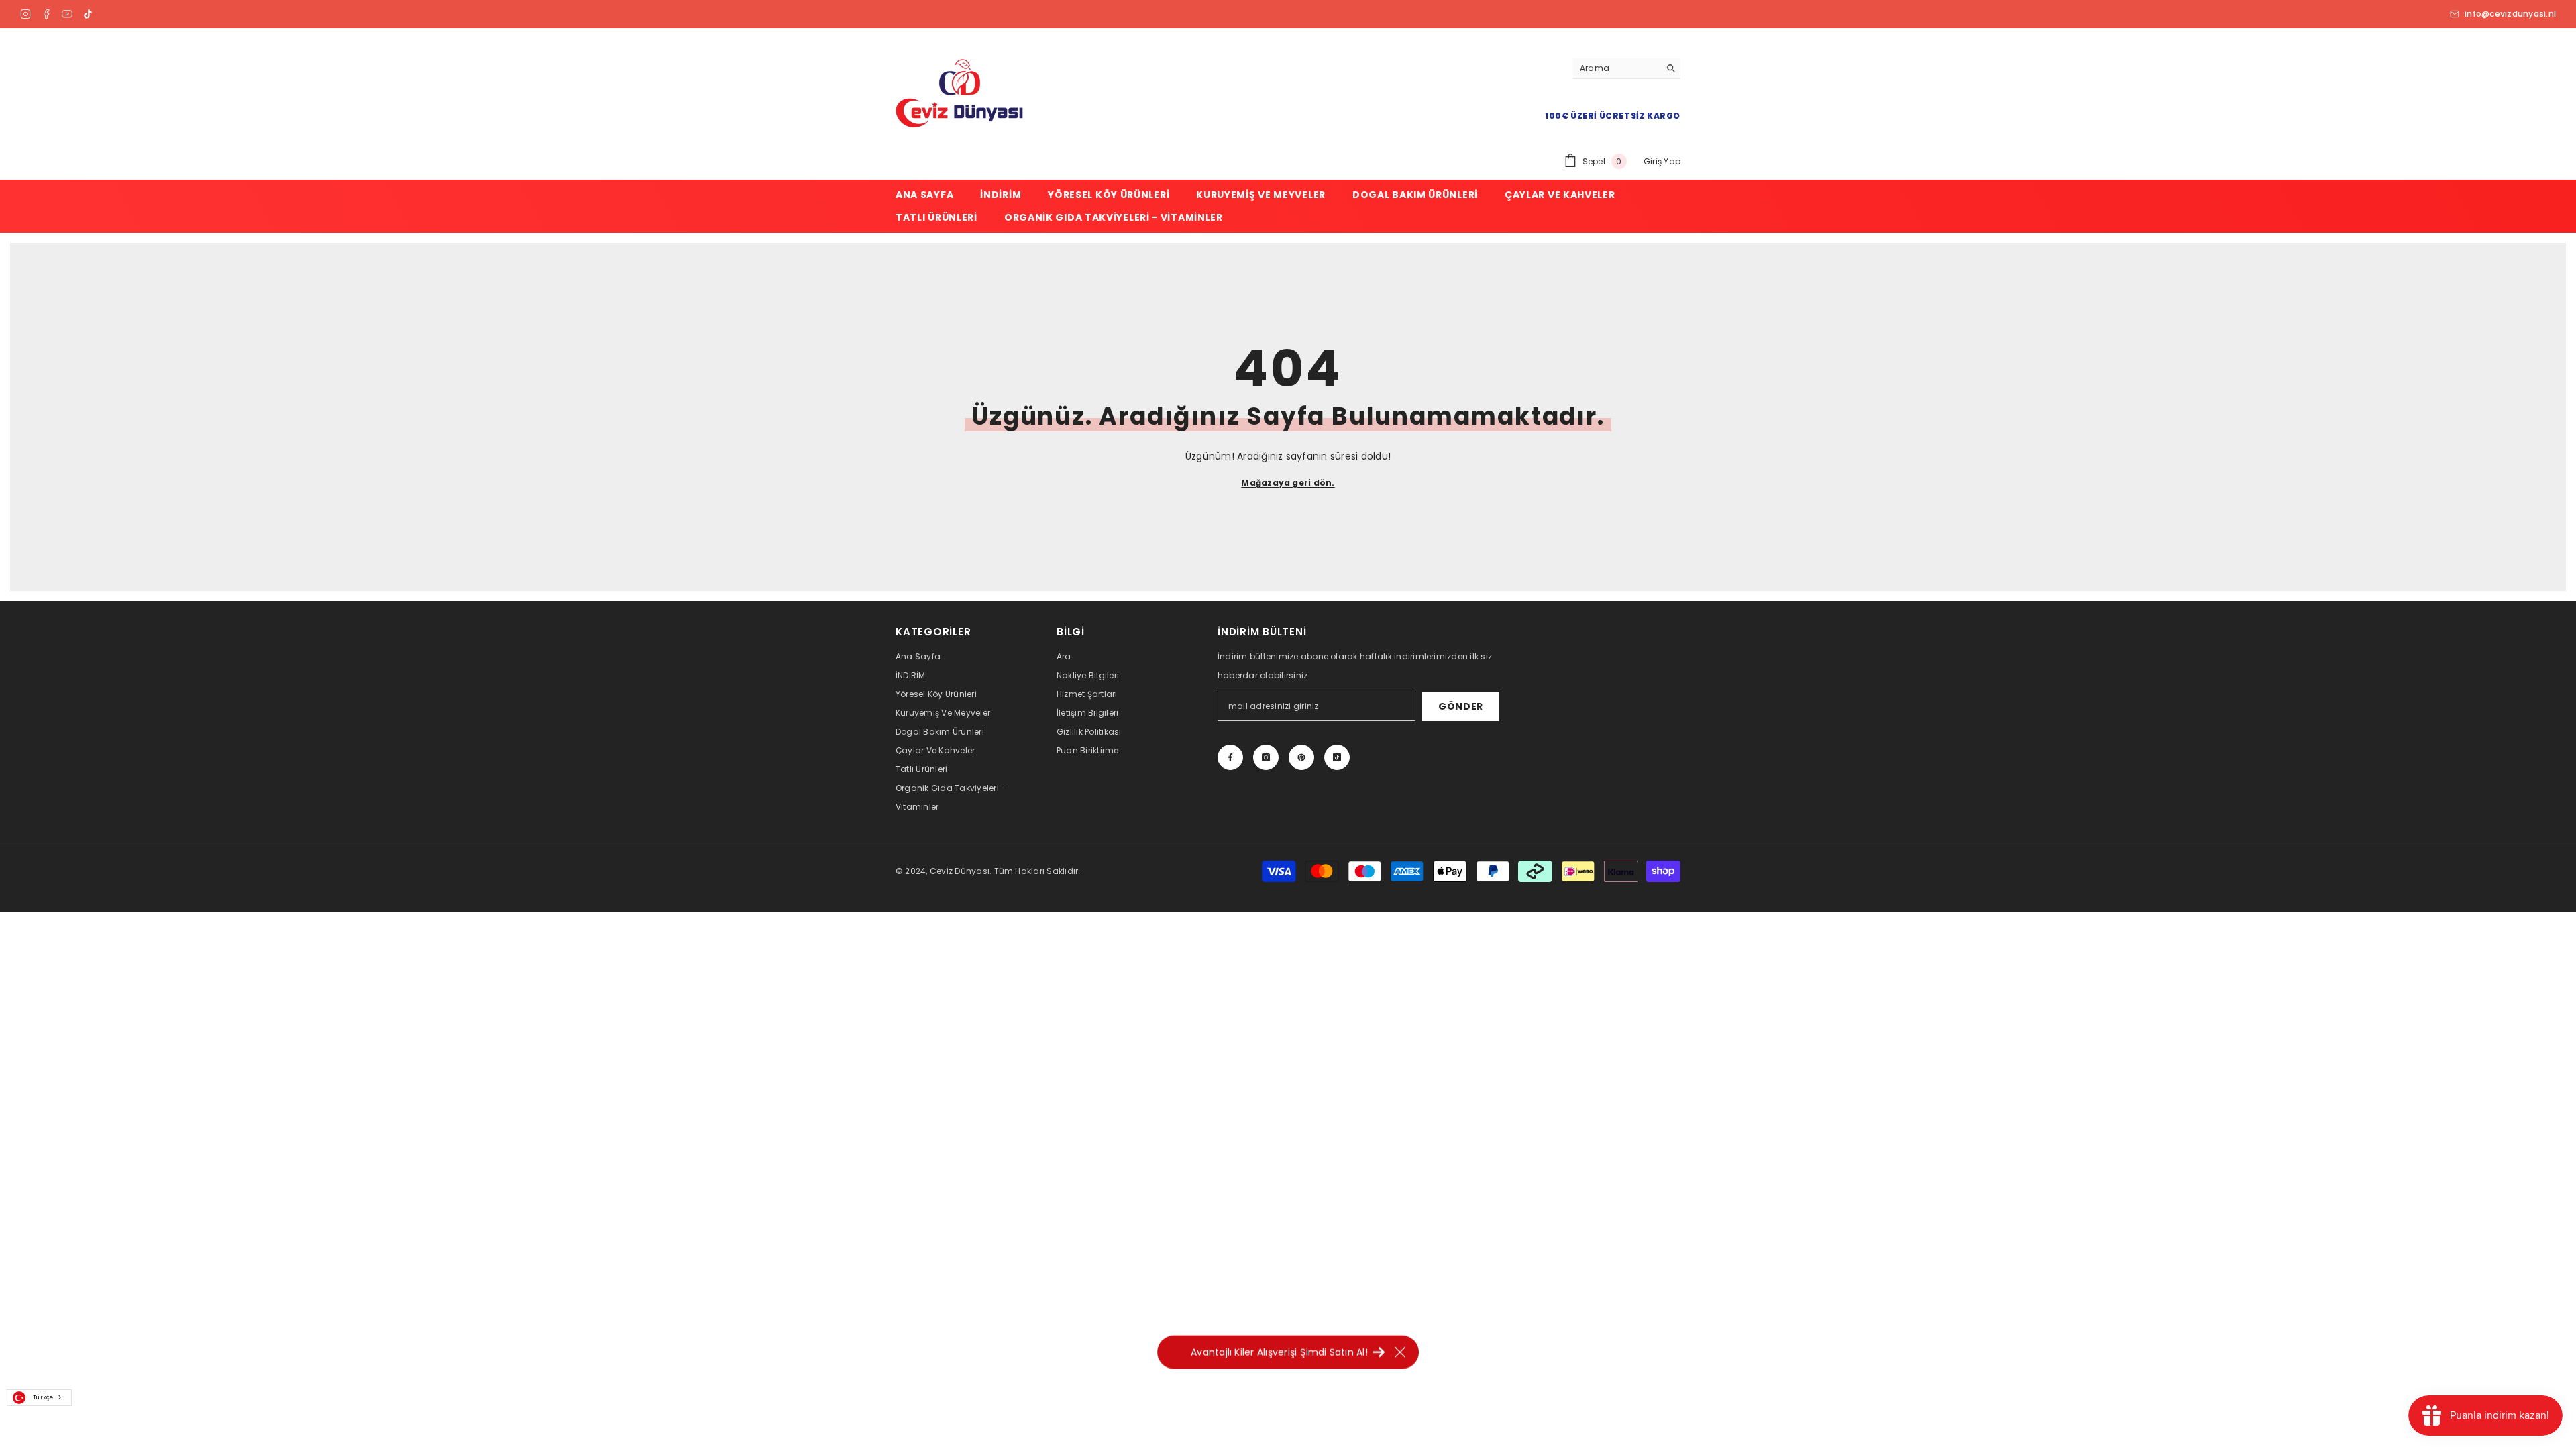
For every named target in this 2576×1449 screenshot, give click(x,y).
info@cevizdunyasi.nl (2510, 14)
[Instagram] (25, 14)
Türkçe (43, 1397)
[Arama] (1627, 69)
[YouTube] (67, 14)
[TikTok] (88, 14)
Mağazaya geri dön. (1288, 483)
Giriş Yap (1662, 161)
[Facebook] (46, 14)
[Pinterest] (1301, 757)
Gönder (1461, 706)
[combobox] (39, 1398)
